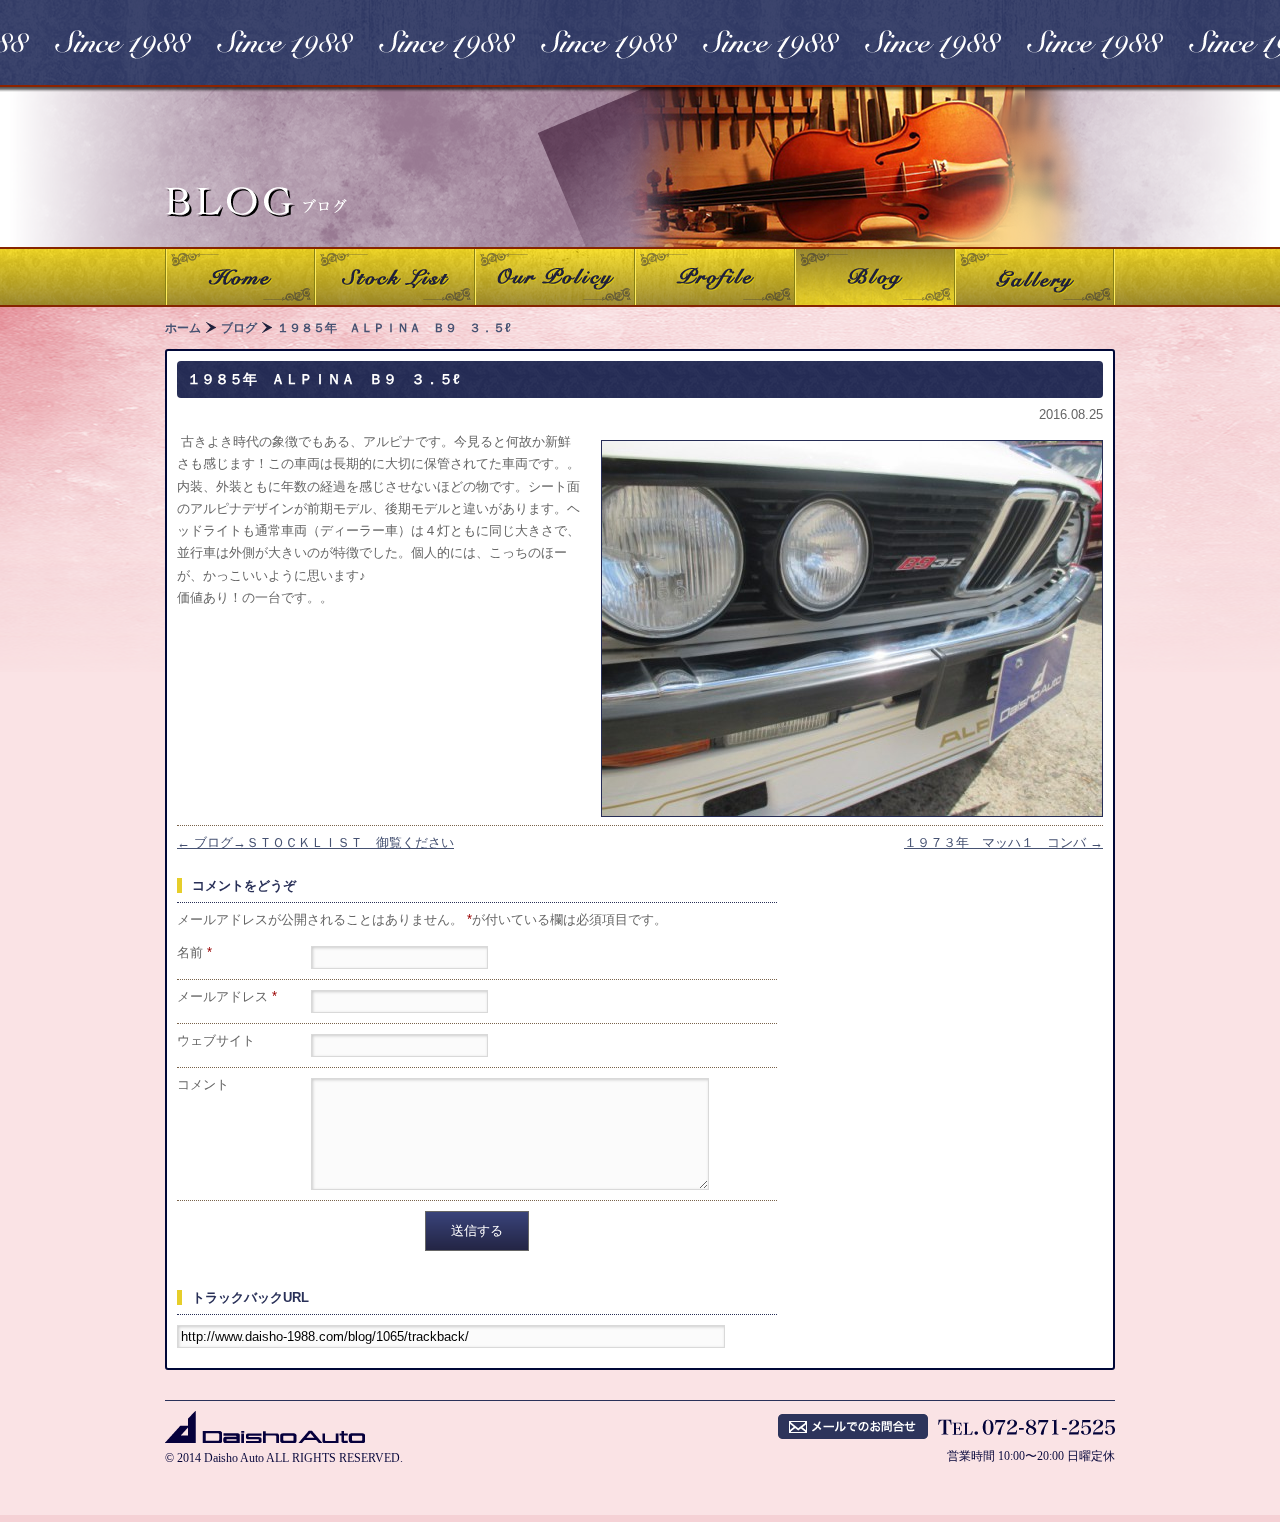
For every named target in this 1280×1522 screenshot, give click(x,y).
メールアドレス (227, 996)
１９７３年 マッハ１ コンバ (1003, 842)
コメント (203, 1084)
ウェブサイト (216, 1040)
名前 (194, 952)
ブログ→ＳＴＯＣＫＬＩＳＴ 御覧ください (315, 842)
